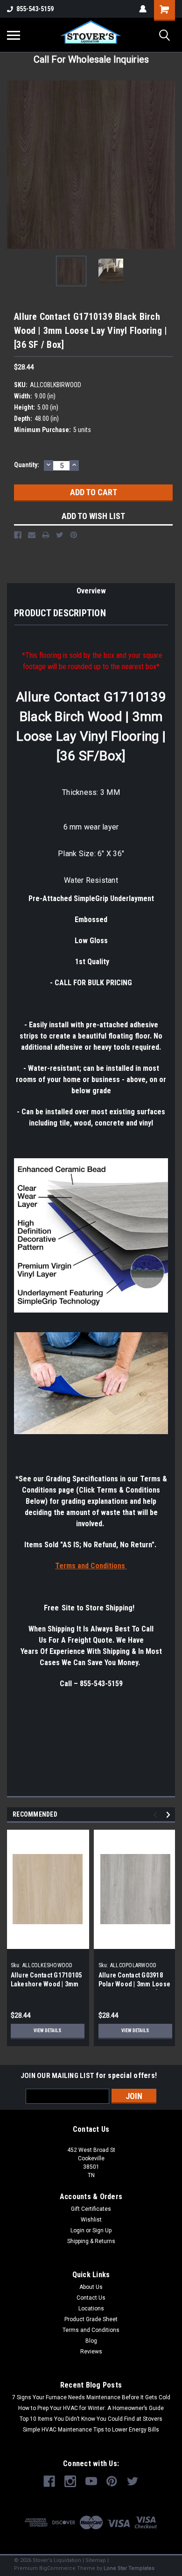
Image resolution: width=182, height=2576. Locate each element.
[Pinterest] (74, 535)
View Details (47, 2031)
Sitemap (96, 2560)
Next (168, 165)
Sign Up (102, 2230)
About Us (91, 2287)
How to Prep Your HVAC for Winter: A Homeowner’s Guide (91, 2408)
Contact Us (91, 2298)
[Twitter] (60, 535)
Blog (91, 2341)
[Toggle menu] (14, 35)
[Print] (46, 535)
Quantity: (27, 465)
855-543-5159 (35, 9)
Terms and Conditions (91, 2330)
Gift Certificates (91, 2209)
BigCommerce (57, 2568)
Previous (14, 165)
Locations (91, 2309)
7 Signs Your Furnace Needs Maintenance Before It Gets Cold (91, 2397)
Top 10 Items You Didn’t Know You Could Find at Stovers (91, 2419)
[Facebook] (18, 535)
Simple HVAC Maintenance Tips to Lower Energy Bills (91, 2430)
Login (77, 2230)
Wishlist (91, 2220)
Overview (91, 591)
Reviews (91, 2352)
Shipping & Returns (91, 2241)
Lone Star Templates (129, 2568)
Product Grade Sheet (91, 2319)
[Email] (32, 535)
